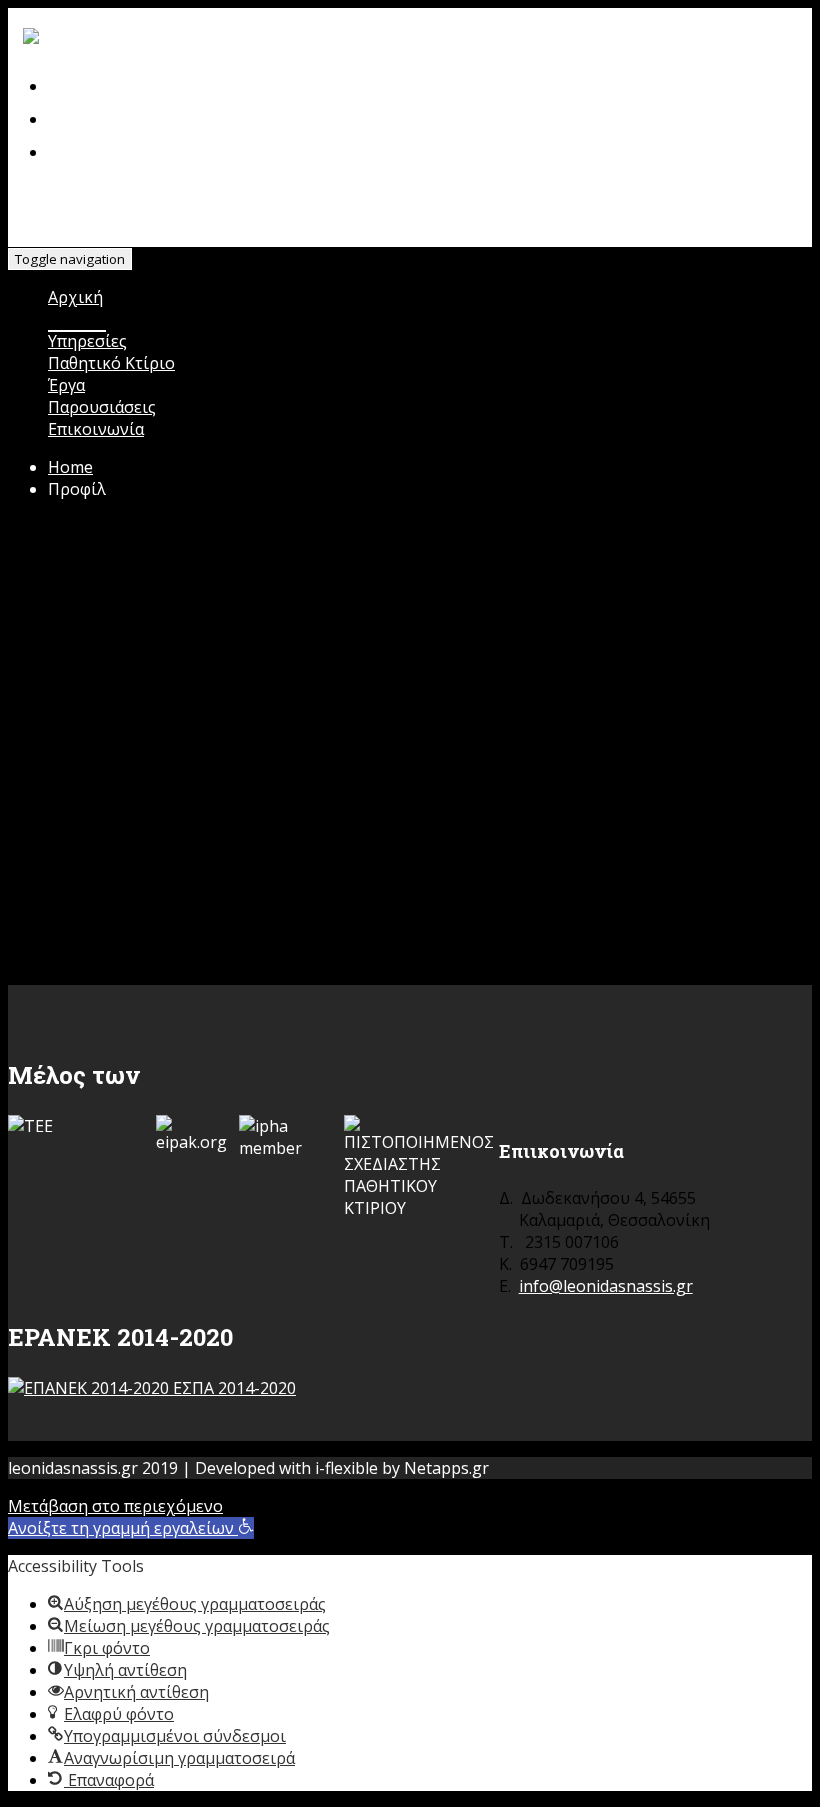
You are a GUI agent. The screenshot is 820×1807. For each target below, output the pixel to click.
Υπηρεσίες (87, 341)
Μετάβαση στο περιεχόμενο (115, 1506)
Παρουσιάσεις (102, 407)
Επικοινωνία (96, 429)
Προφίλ (77, 319)
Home (70, 467)
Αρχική (75, 297)
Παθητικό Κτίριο (111, 363)
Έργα (66, 385)
